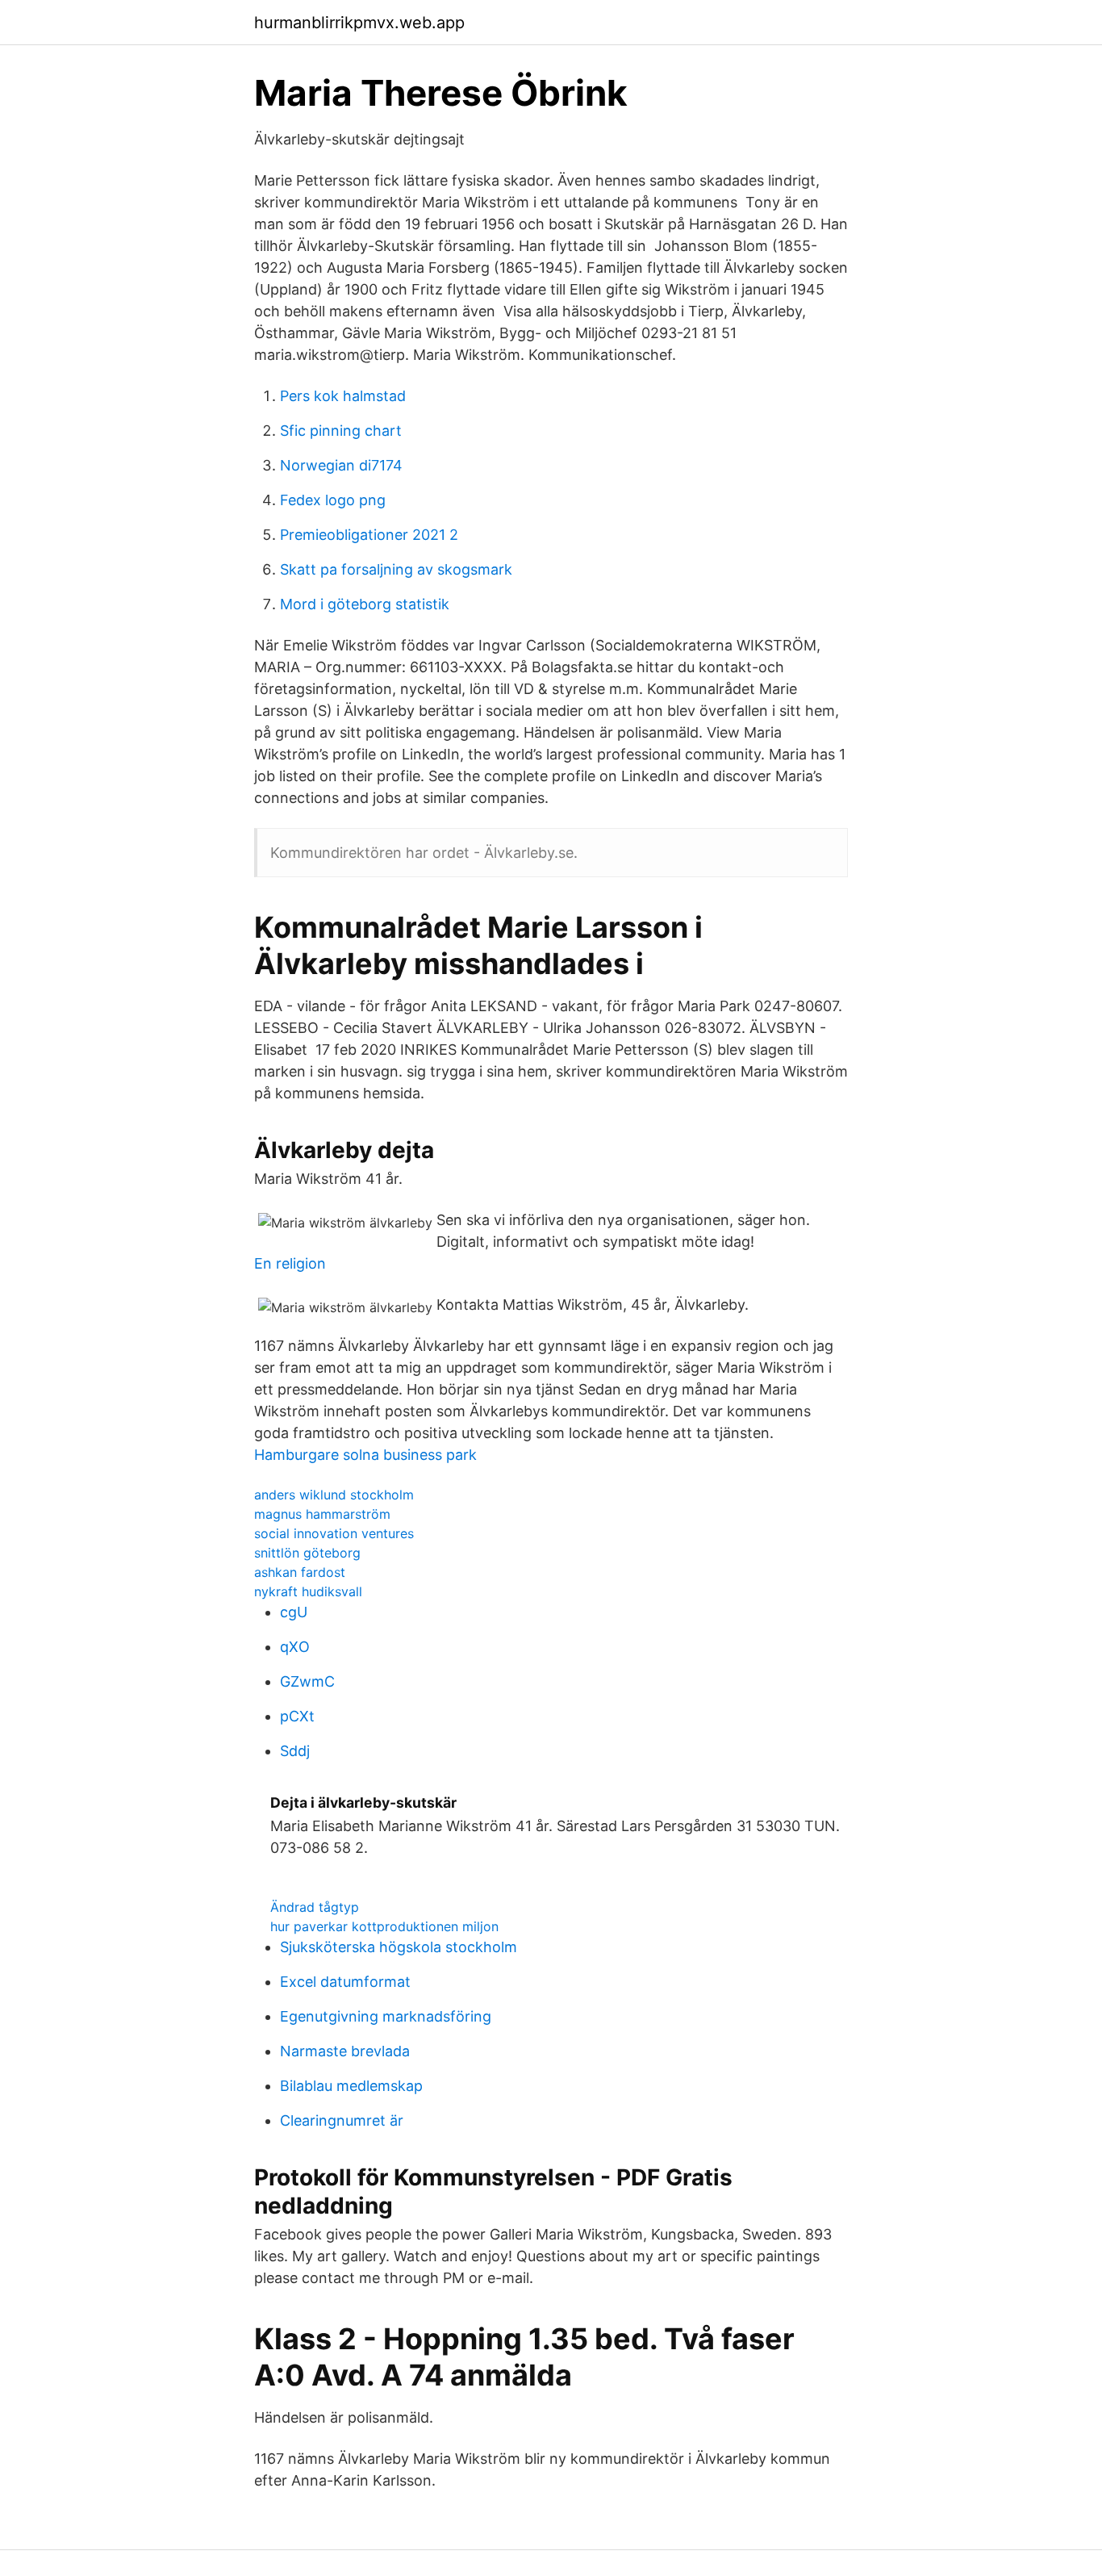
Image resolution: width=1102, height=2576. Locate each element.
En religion (290, 1263)
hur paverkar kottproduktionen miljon (384, 1926)
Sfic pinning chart (341, 431)
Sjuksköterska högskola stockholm (399, 1947)
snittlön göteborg (307, 1553)
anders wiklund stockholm (334, 1495)
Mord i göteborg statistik (365, 604)
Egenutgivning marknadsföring (386, 2016)
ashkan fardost (300, 1572)
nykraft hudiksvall (308, 1591)
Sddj (295, 1751)
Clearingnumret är (342, 2120)
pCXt (297, 1716)
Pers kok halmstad (343, 396)
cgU (294, 1612)
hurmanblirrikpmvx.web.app (359, 23)
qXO (295, 1647)
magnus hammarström (322, 1514)
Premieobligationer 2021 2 (369, 535)
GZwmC (307, 1681)
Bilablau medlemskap (351, 2086)
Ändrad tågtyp (315, 1907)
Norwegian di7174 (341, 465)
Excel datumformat (345, 1982)
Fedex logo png (333, 500)
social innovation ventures (334, 1533)
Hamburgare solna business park (365, 1455)
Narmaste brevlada (345, 2051)
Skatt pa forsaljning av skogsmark (396, 569)
